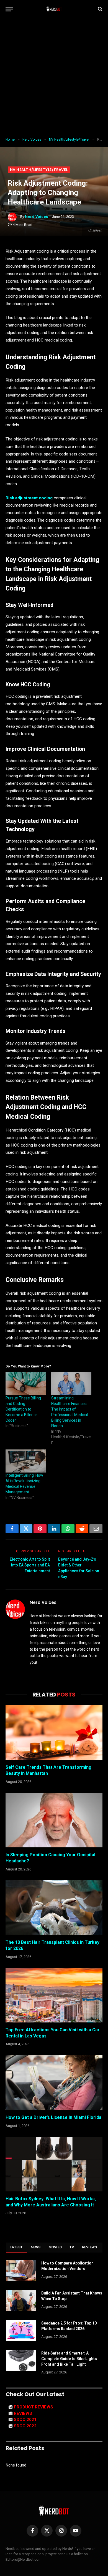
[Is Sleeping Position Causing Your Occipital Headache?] (54, 1820)
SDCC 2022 (25, 2426)
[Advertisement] (54, 78)
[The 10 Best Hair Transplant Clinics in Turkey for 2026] (54, 1908)
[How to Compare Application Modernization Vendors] (21, 2270)
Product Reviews (34, 2407)
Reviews (90, 2247)
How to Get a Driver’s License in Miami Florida (53, 2117)
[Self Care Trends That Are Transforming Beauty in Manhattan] (54, 1732)
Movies (55, 2247)
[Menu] (9, 9)
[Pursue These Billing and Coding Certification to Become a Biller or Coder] (26, 1384)
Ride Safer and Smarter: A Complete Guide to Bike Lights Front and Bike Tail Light (69, 2359)
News (36, 2247)
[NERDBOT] (54, 9)
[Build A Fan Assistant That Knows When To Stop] (21, 2300)
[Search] (100, 9)
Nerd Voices (37, 217)
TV (72, 2247)
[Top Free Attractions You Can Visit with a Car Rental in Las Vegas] (54, 1995)
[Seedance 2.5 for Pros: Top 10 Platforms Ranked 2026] (21, 2330)
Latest (16, 2247)
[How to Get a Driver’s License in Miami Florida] (54, 2083)
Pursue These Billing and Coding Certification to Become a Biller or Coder (23, 1409)
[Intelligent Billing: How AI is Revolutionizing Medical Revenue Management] (26, 1461)
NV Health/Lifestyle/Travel (39, 170)
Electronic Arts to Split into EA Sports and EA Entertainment (30, 1565)
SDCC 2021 (25, 2420)
